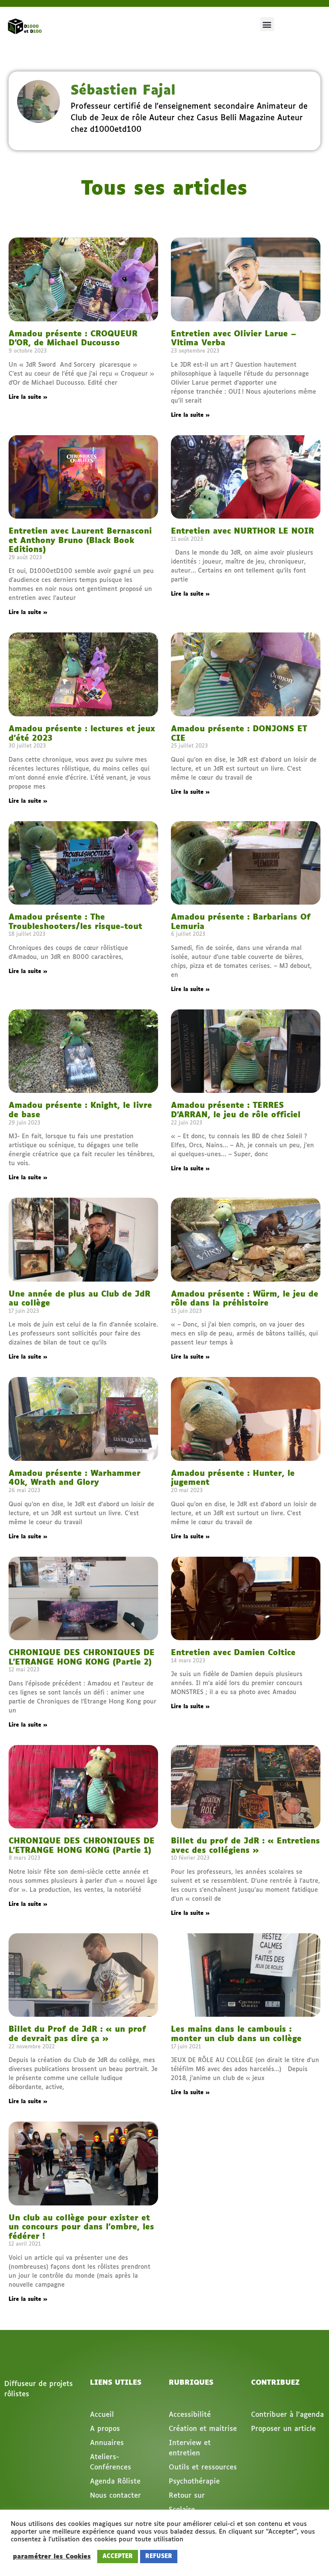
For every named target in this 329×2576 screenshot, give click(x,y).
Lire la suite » (28, 398)
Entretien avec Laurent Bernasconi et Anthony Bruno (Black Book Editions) (80, 541)
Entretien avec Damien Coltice (233, 1653)
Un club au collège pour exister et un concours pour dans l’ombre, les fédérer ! (81, 2227)
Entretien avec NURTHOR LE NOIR (242, 531)
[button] (267, 24)
